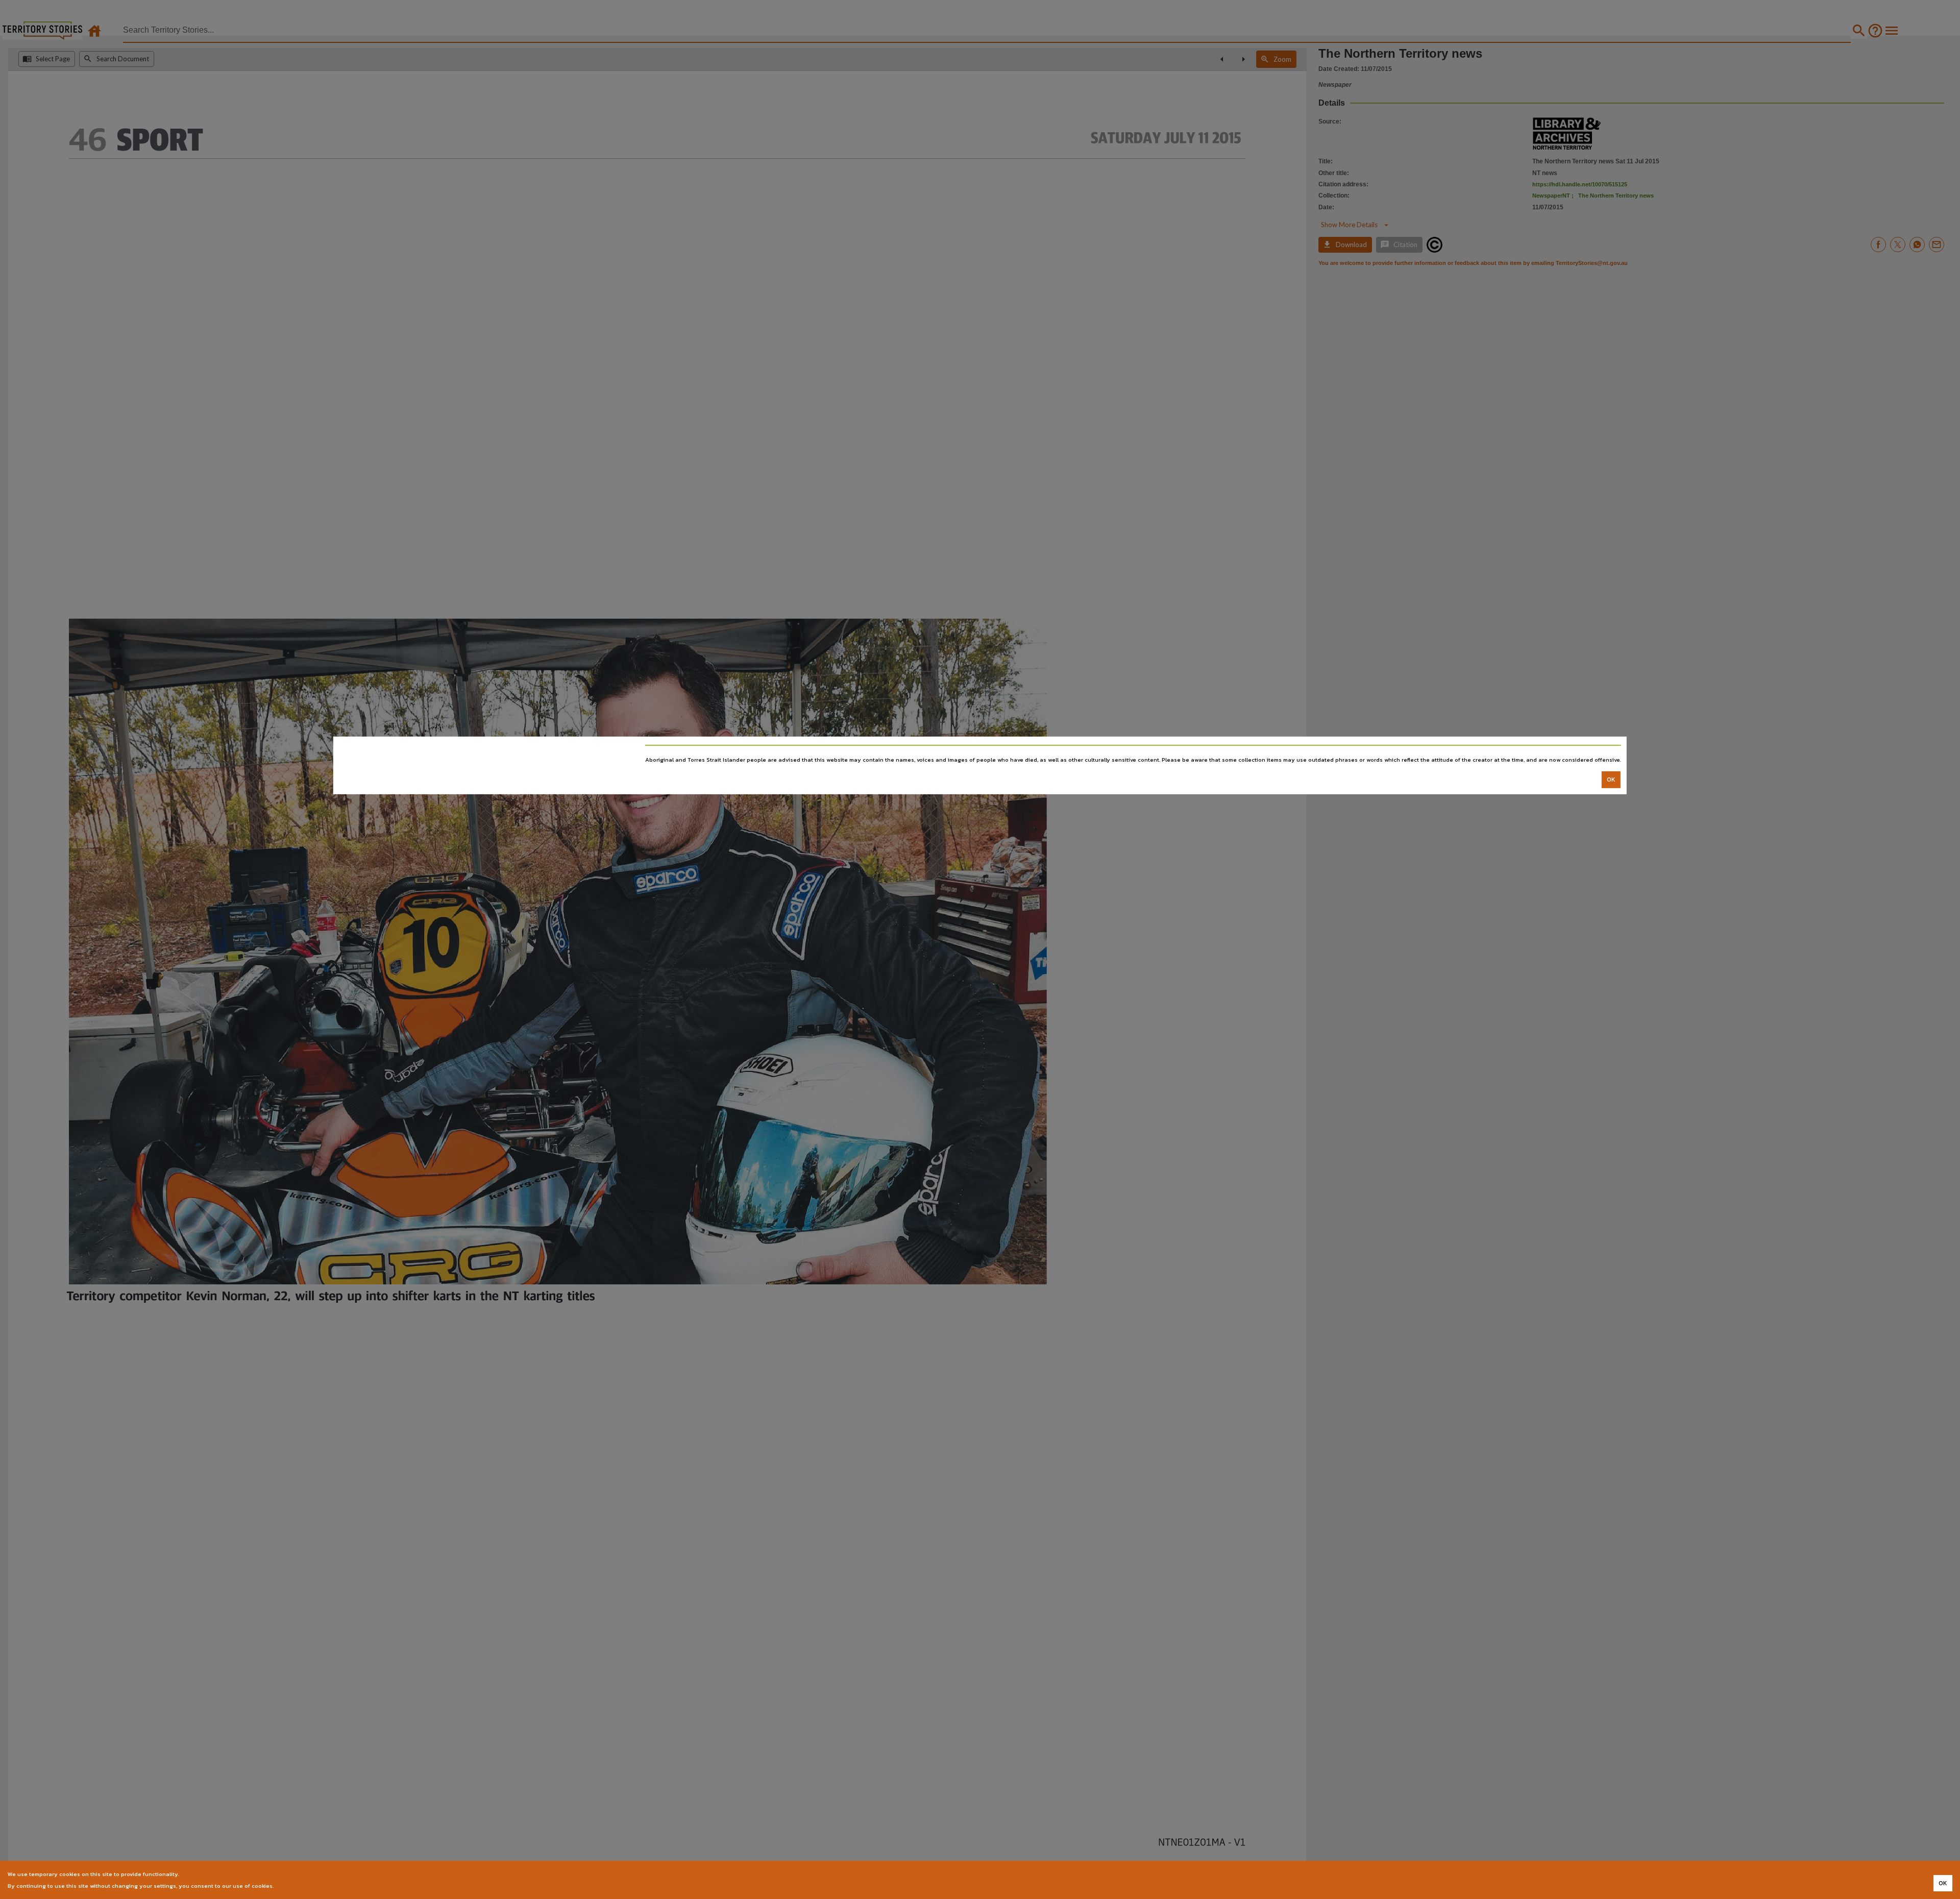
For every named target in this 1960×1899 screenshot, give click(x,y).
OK (1611, 780)
